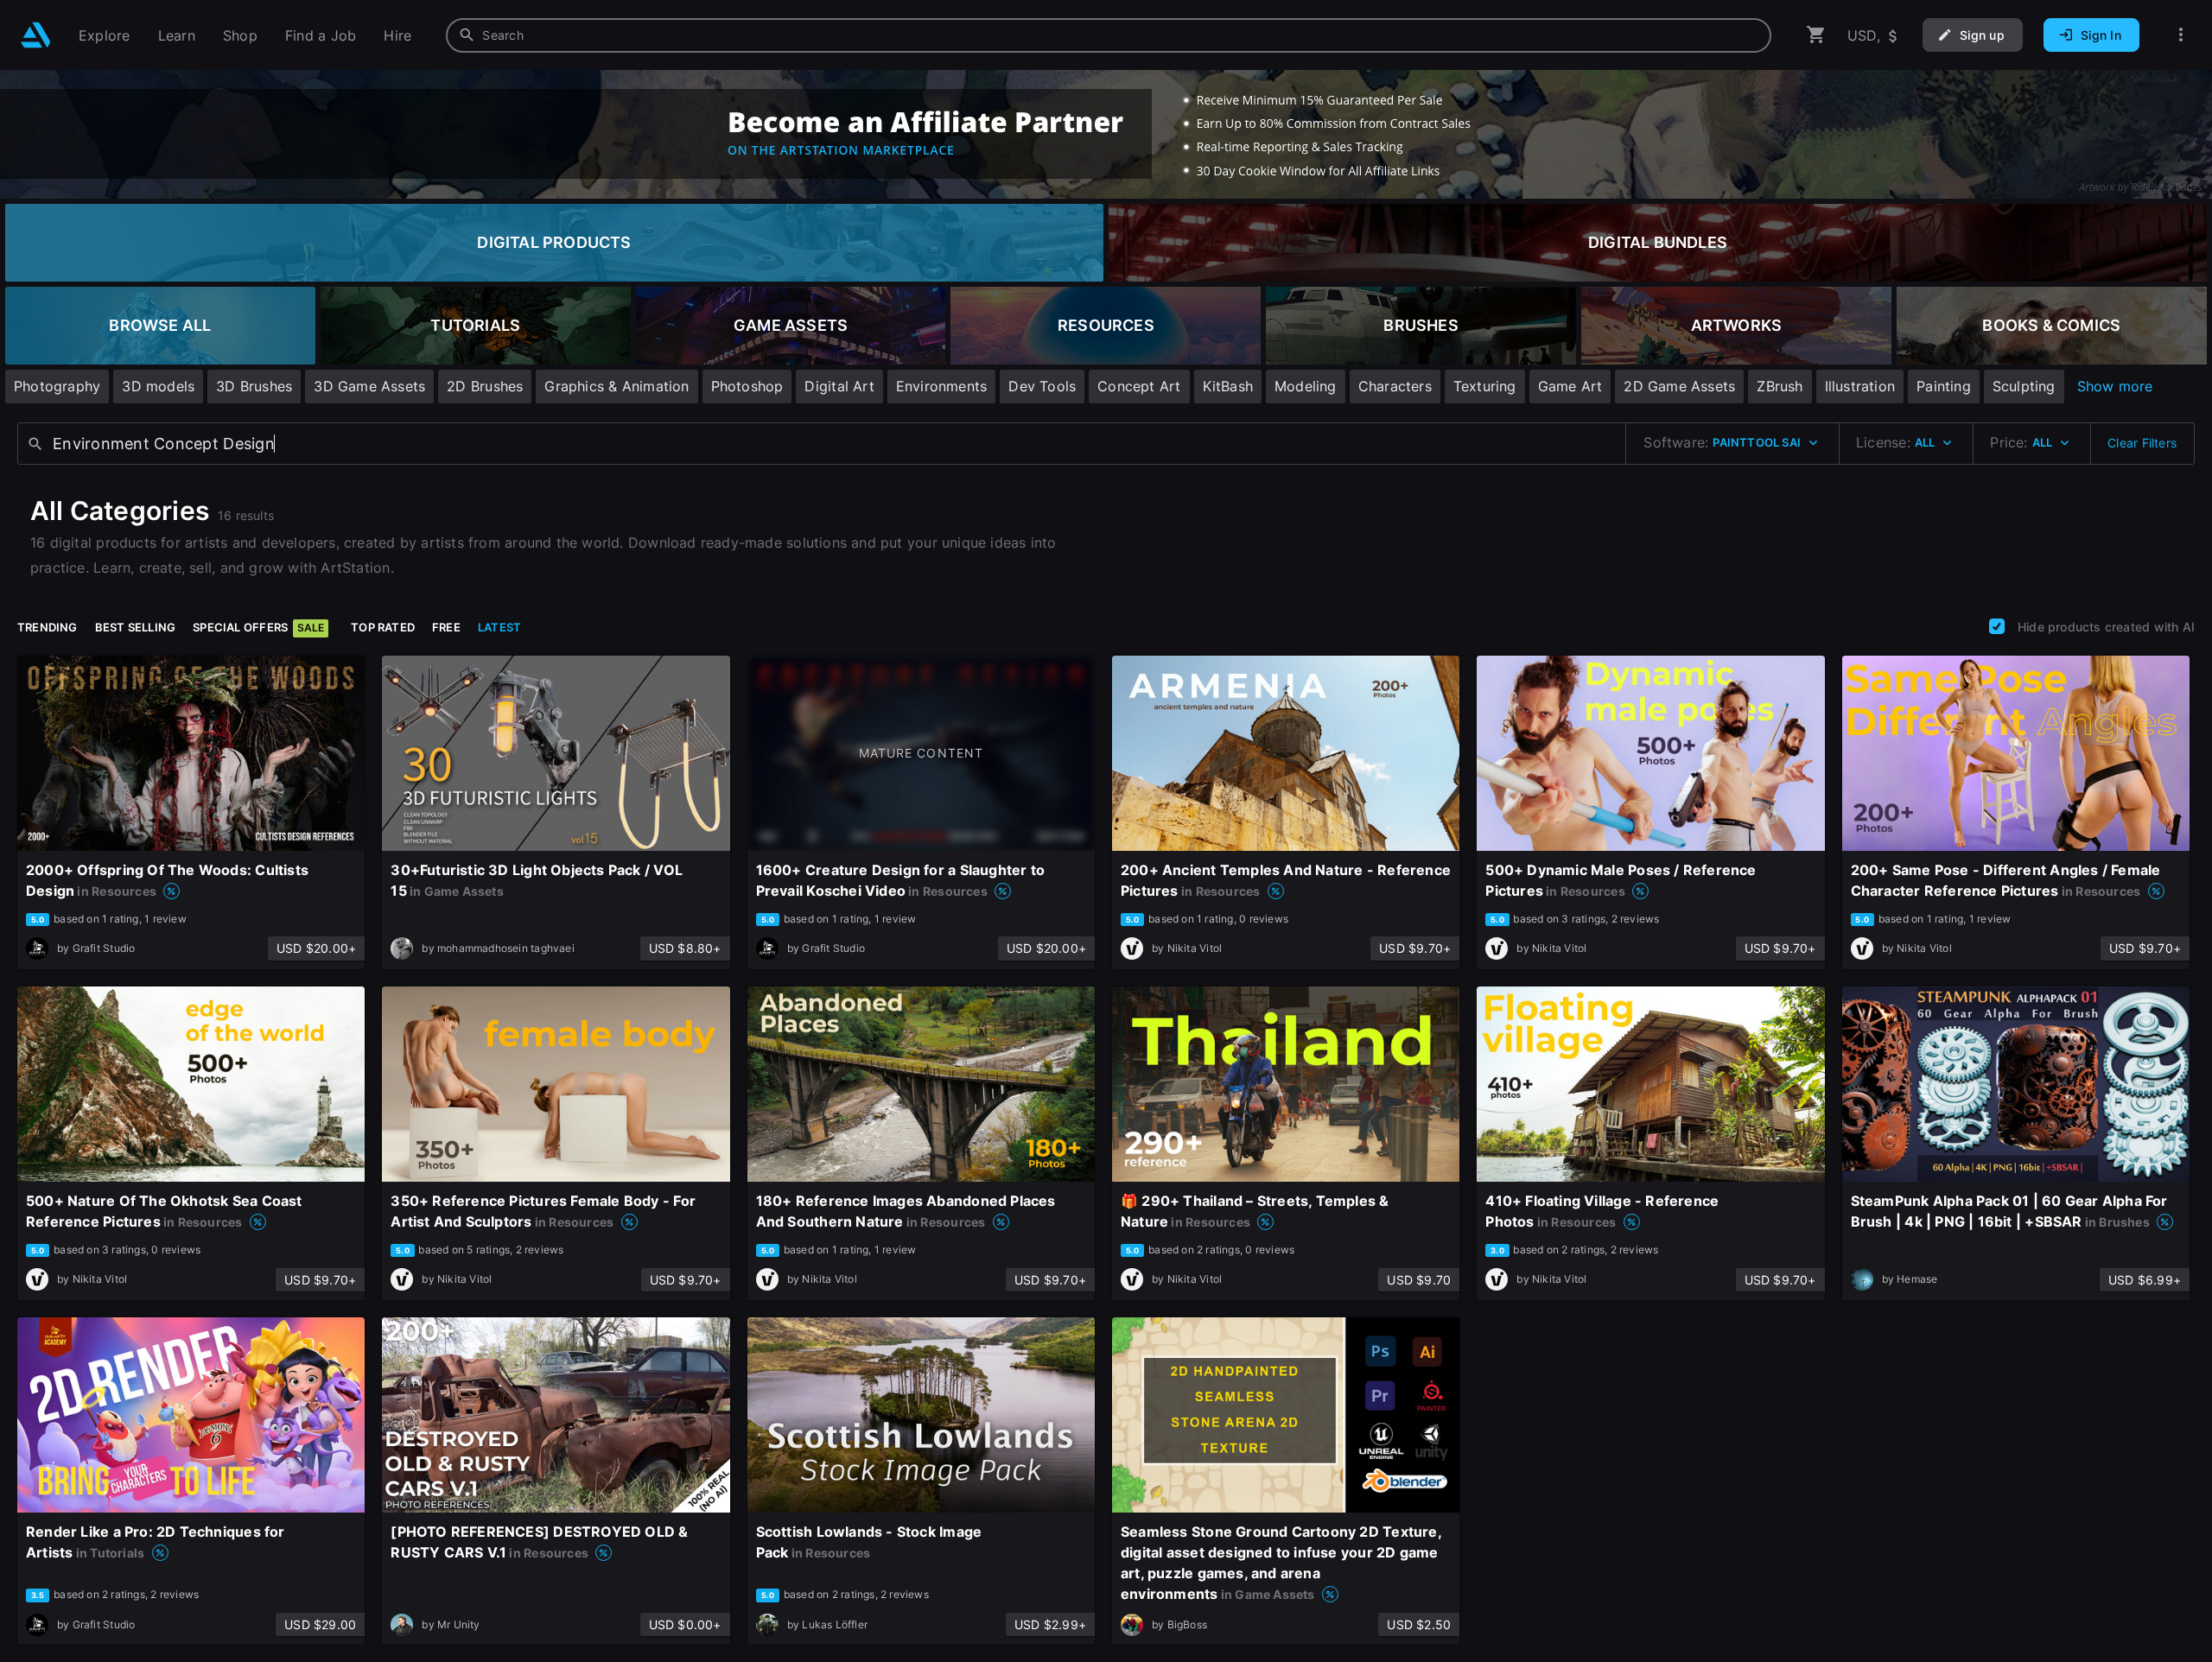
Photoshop (747, 386)
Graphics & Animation (617, 386)
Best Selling (136, 627)
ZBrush (1780, 386)
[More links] (2181, 35)
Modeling (1306, 386)
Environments (942, 386)
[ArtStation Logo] (36, 35)
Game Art (1570, 386)
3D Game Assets (369, 386)
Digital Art (839, 386)
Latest (499, 627)
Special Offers (258, 627)
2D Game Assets (1679, 386)
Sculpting (2024, 386)
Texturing (1485, 386)
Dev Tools (1042, 386)
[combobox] (1109, 35)
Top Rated (383, 627)
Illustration (1860, 386)
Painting (1944, 386)
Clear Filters (2142, 443)
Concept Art (1139, 386)
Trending (48, 627)
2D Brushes (485, 386)
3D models (158, 386)
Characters (1395, 386)
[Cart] (1816, 35)
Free (446, 627)
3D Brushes (254, 386)
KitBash (1228, 386)
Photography (57, 386)
